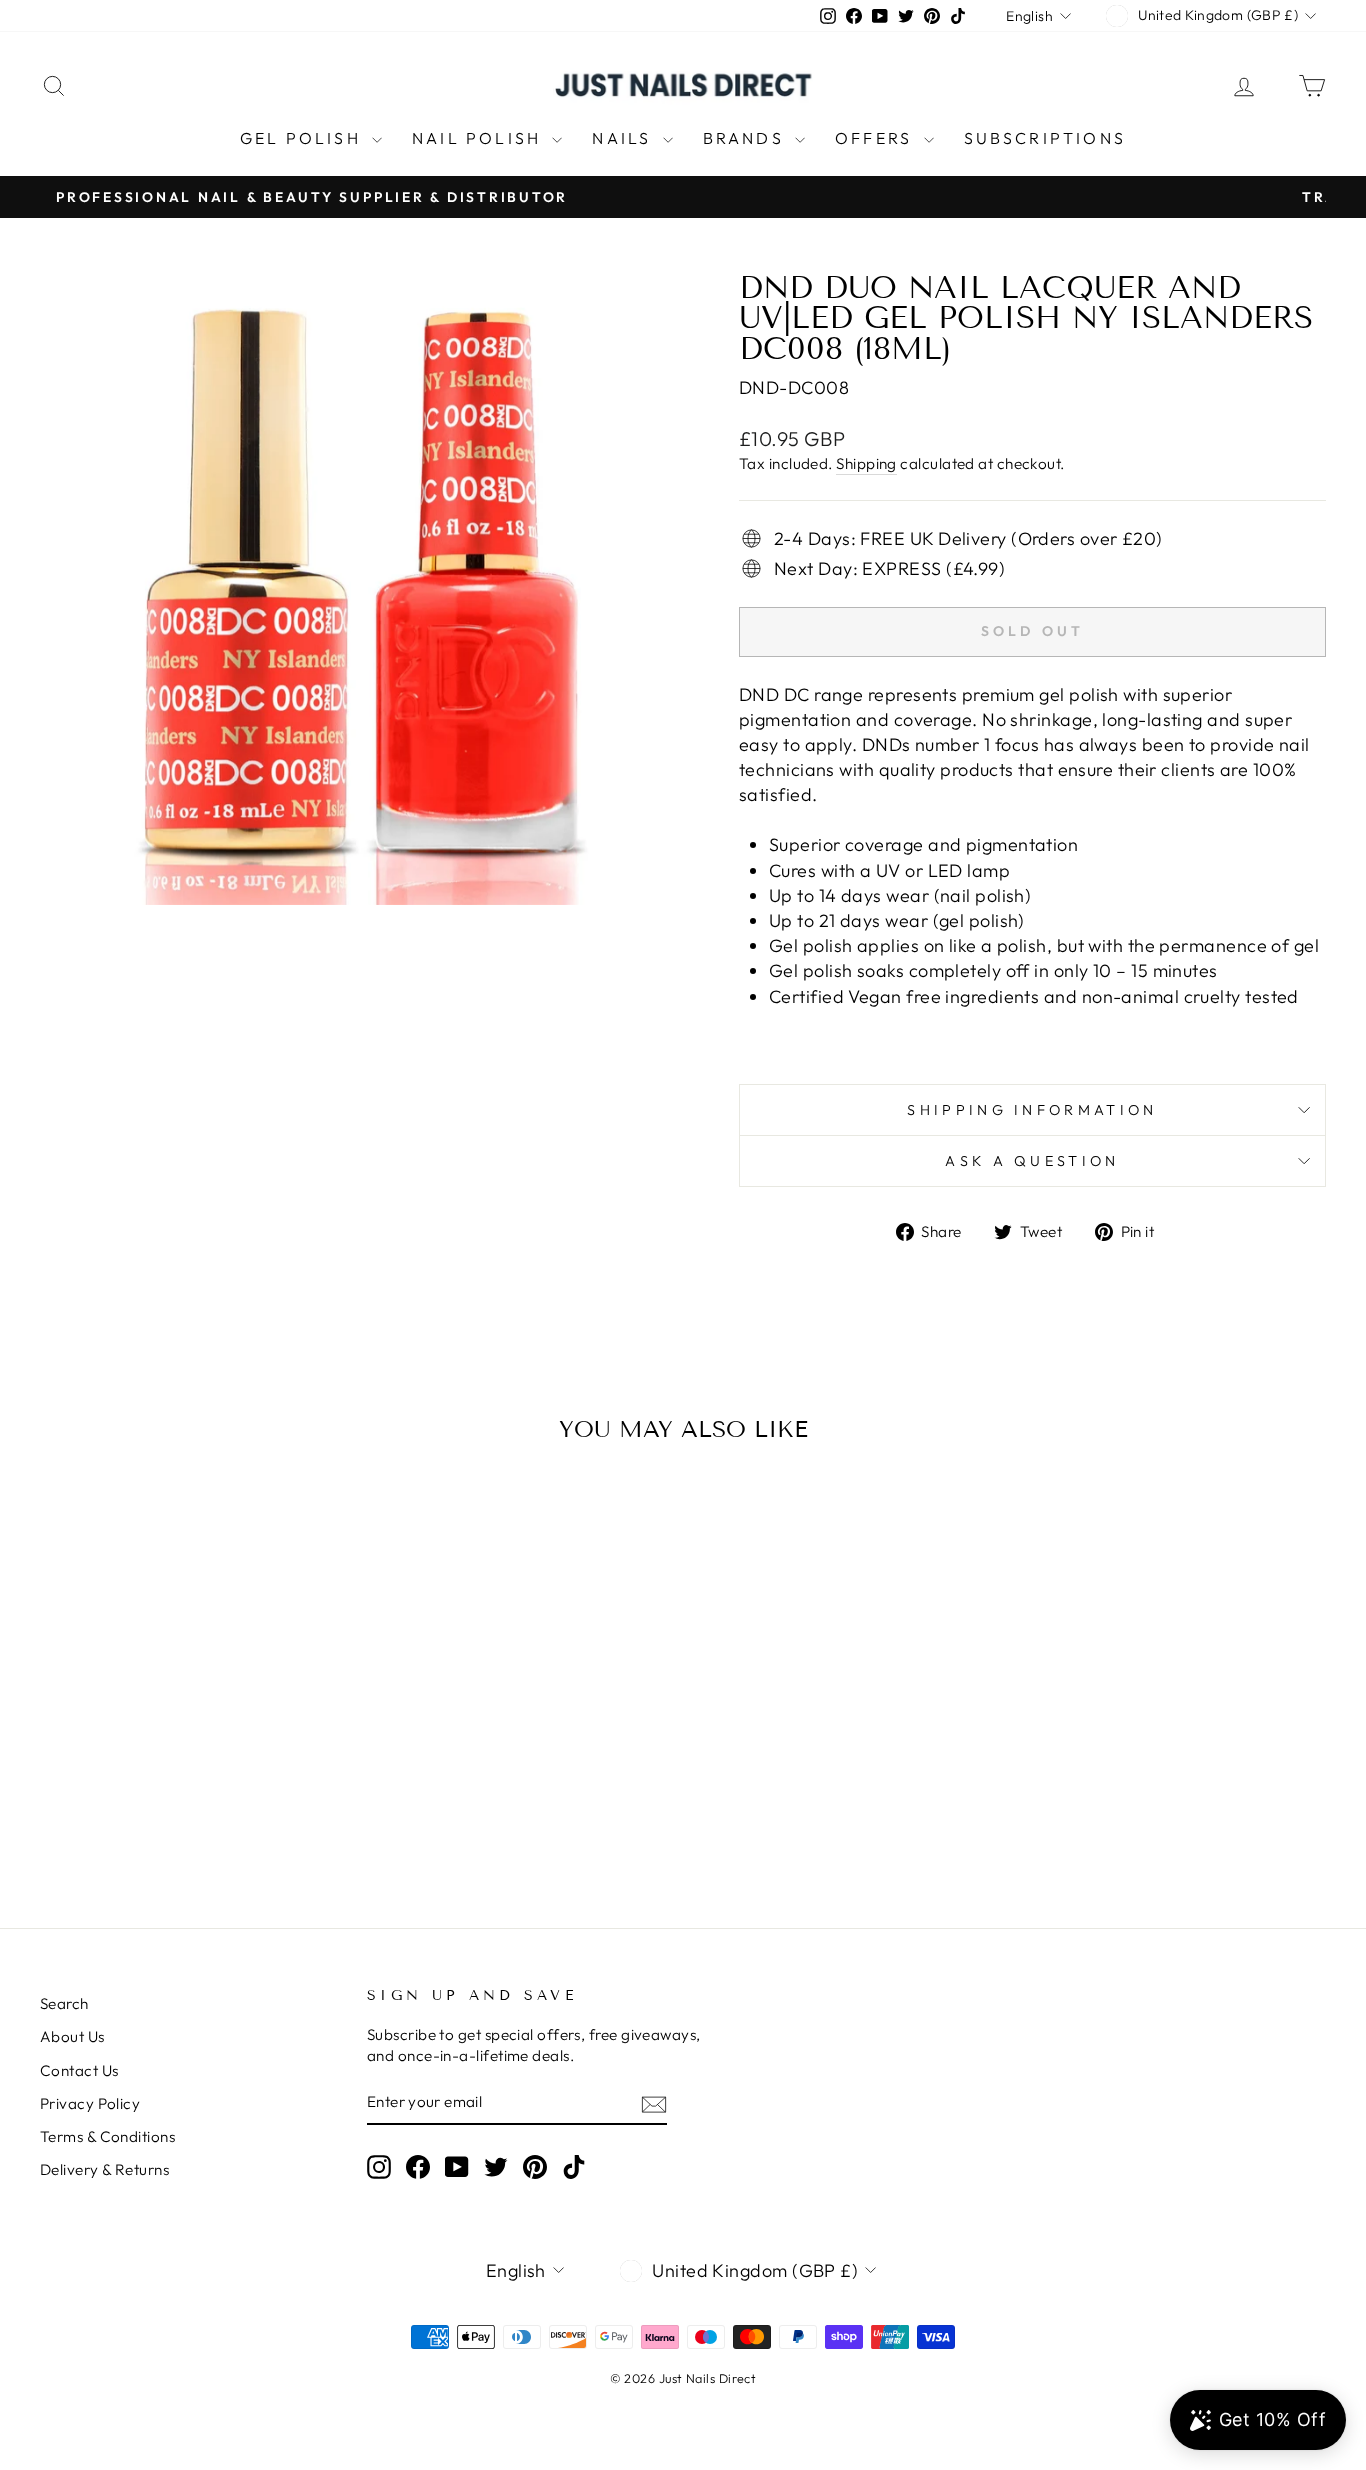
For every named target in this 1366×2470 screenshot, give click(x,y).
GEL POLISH (303, 138)
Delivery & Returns (104, 2169)
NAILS (624, 138)
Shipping (866, 463)
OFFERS (876, 138)
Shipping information (1032, 1110)
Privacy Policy (90, 2103)
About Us (72, 2036)
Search (64, 2003)
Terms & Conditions (107, 2136)
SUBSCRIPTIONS (1045, 138)
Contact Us (79, 2070)
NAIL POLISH (479, 138)
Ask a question (1032, 1161)
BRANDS (746, 138)
